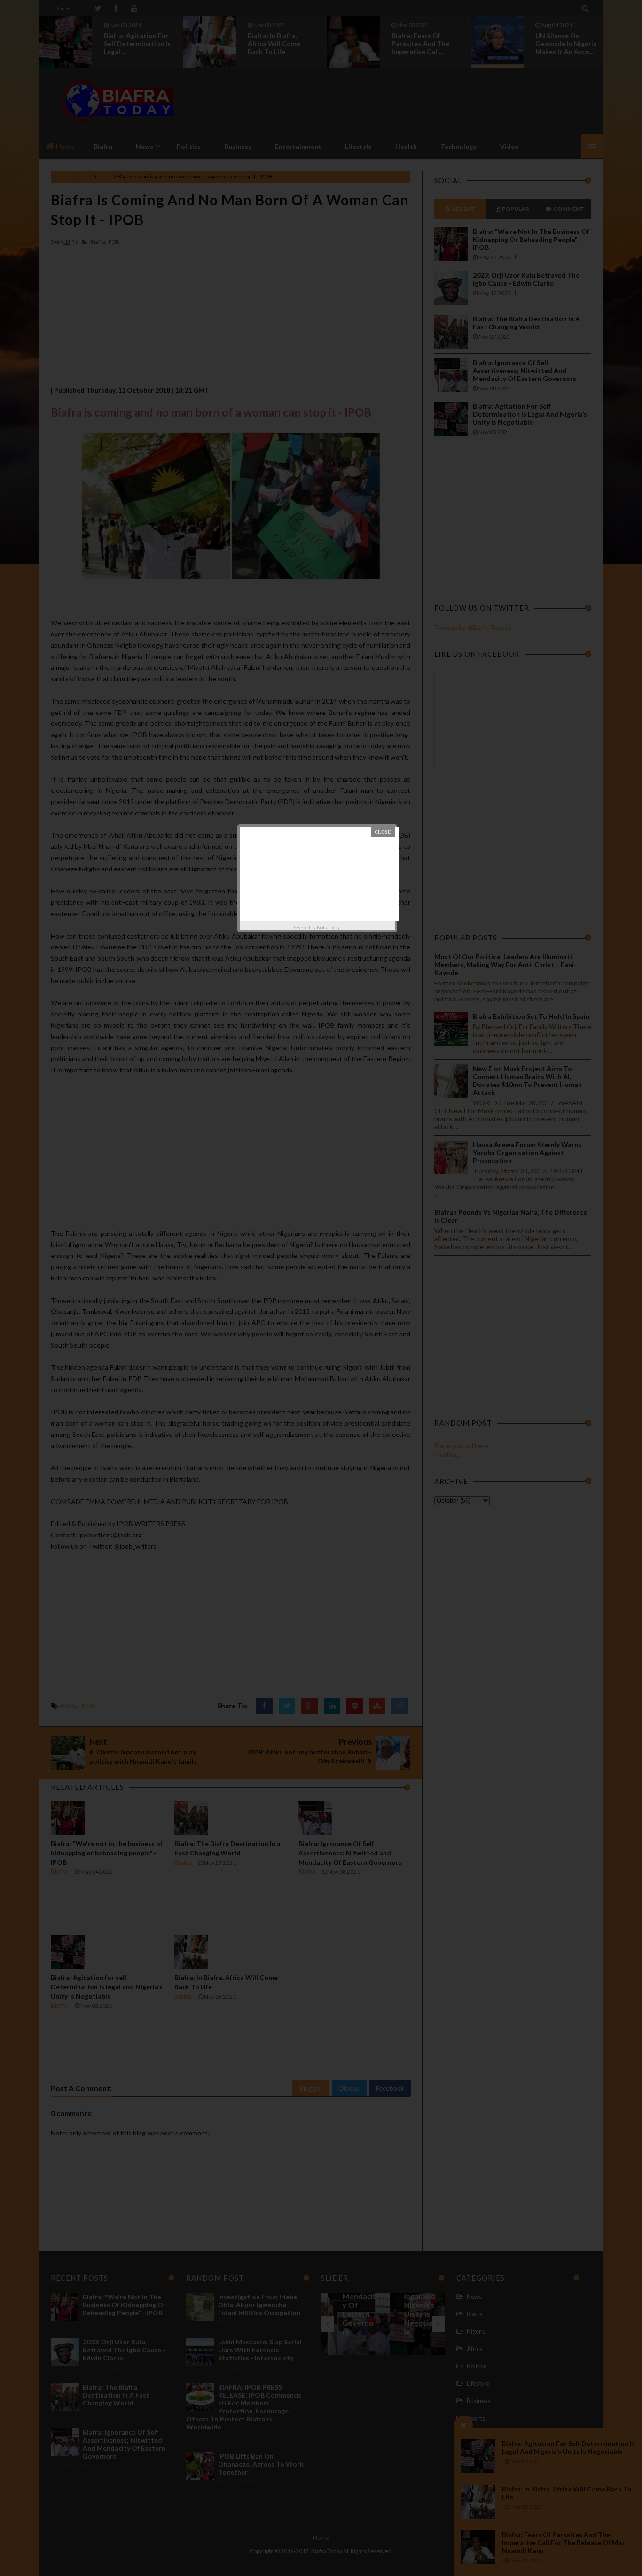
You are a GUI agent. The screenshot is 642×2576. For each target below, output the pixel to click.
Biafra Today (328, 927)
